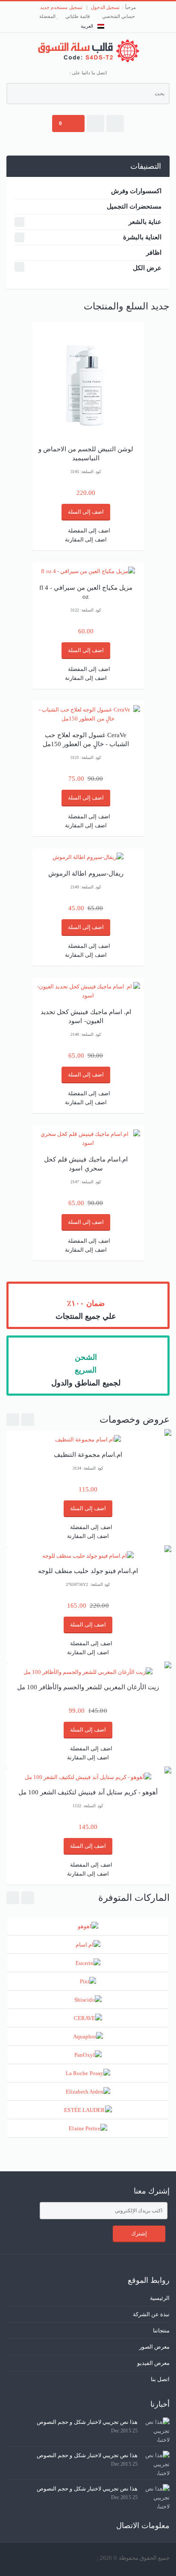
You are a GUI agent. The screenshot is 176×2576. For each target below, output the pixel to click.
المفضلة (48, 16)
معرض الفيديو (153, 2363)
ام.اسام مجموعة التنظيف (88, 1455)
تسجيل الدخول (105, 7)
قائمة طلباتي (78, 16)
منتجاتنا (161, 2330)
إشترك (139, 2233)
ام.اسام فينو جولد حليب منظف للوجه (88, 1571)
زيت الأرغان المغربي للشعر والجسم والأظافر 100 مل (88, 1687)
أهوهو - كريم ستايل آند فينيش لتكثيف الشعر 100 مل (88, 1792)
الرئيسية (160, 2298)
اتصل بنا (160, 2379)
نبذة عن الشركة (151, 2314)
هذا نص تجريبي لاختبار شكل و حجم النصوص (87, 2422)
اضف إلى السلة (86, 512)
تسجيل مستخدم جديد (61, 7)
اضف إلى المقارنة (86, 540)
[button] (115, 124)
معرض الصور (154, 2347)
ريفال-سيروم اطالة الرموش (86, 873)
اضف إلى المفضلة (89, 531)
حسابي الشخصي (119, 16)
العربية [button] (87, 26)
